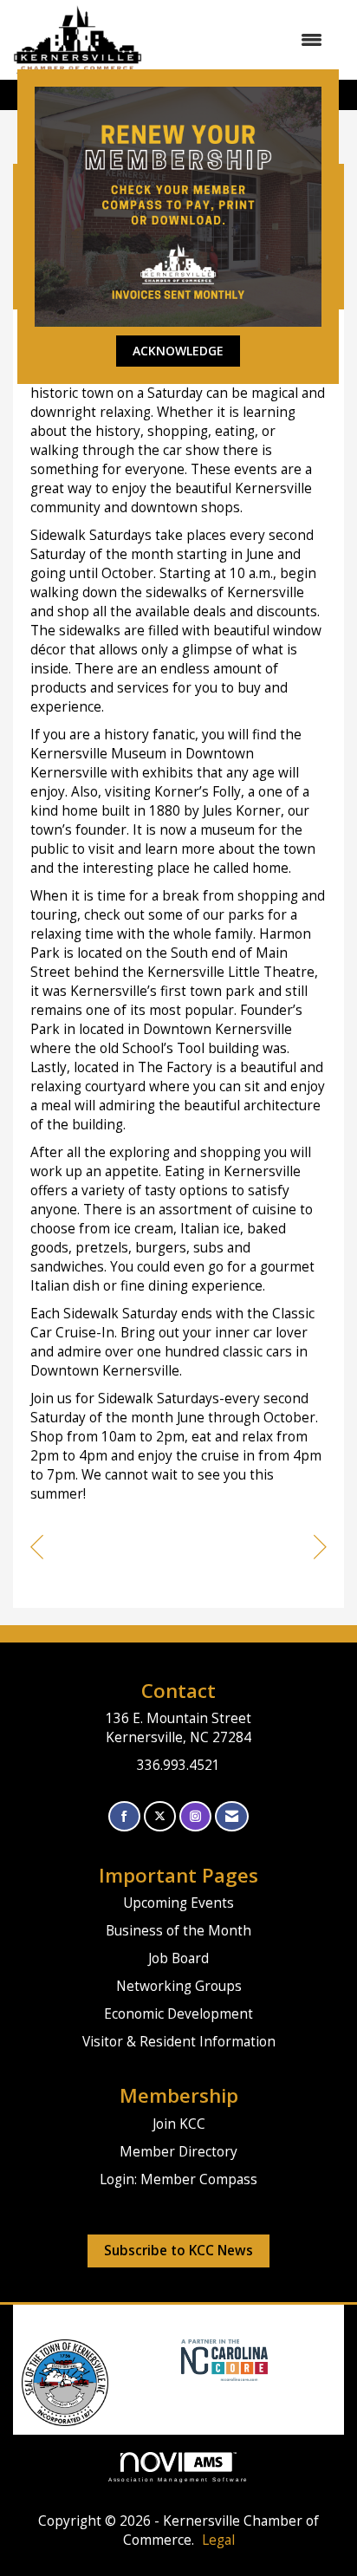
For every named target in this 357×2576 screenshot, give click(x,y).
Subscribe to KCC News (178, 2251)
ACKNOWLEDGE (178, 351)
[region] (320, 1549)
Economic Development (178, 2014)
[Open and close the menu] (241, 40)
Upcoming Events (178, 1903)
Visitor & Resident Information (179, 2042)
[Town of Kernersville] (175, 2359)
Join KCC (179, 2124)
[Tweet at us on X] (160, 1816)
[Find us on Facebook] (124, 1816)
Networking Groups (179, 1986)
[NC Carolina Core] (222, 2359)
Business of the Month (178, 1931)
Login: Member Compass (178, 2179)
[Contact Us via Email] (232, 1816)
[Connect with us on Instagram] (195, 1816)
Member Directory (178, 2152)
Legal (218, 2540)
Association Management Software (179, 2479)
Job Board (178, 1958)
